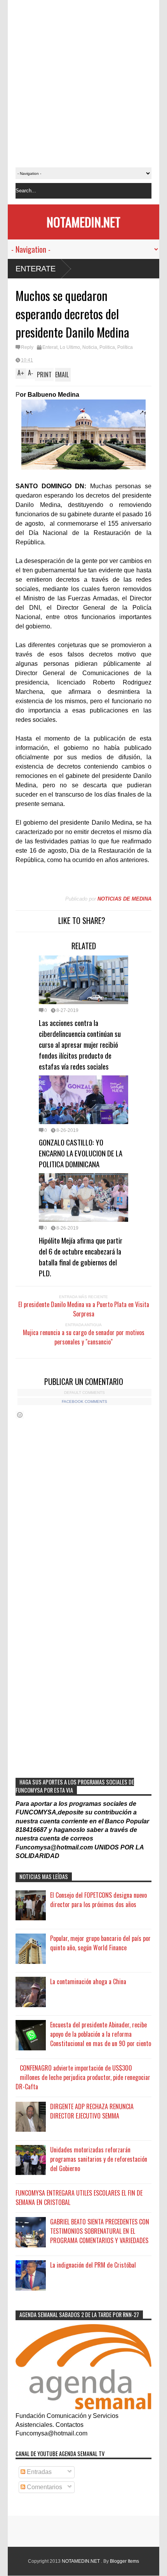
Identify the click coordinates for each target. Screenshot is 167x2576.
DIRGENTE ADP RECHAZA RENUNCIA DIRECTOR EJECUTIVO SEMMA (92, 2111)
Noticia (90, 347)
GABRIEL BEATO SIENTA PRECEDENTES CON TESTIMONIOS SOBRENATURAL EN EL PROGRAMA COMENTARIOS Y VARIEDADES (100, 2231)
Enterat (50, 347)
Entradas (38, 2472)
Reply (27, 347)
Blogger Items (124, 2561)
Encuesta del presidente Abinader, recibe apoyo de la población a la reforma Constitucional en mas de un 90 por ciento (101, 2034)
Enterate (36, 269)
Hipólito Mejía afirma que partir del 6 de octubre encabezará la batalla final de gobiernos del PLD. (81, 1256)
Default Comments (84, 1393)
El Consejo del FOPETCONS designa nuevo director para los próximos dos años (98, 1900)
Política (125, 347)
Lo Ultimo (70, 347)
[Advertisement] (83, 84)
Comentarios (44, 2487)
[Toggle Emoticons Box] (20, 1415)
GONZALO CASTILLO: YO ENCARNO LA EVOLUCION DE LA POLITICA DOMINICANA (81, 1153)
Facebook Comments (84, 1401)
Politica (107, 347)
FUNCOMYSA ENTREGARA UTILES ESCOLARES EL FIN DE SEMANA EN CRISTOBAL (79, 2198)
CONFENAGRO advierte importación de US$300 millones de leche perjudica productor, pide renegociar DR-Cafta (83, 2077)
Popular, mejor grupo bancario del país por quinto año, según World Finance (100, 1943)
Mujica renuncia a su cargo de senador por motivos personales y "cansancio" (84, 1337)
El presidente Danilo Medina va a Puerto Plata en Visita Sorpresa (84, 1309)
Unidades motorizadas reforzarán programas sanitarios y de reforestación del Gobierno (99, 2159)
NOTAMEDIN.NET (83, 222)
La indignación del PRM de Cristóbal (93, 2265)
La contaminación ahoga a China (88, 1981)
